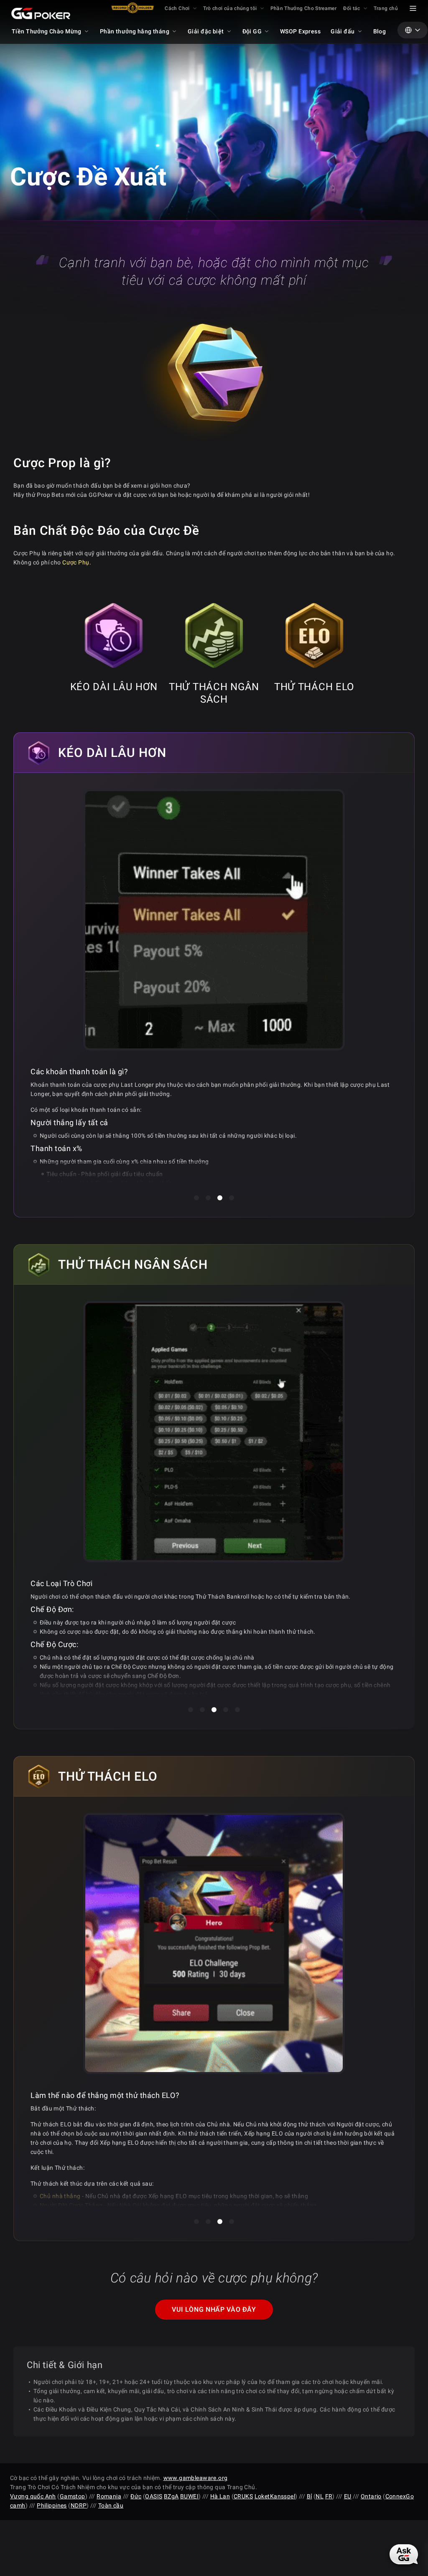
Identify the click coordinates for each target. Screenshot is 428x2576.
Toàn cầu (111, 2505)
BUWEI (189, 2496)
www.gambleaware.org (196, 2478)
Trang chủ (386, 8)
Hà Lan (220, 2496)
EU (348, 2496)
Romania (109, 2496)
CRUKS (243, 2496)
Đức (136, 2496)
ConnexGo (400, 2496)
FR (329, 2496)
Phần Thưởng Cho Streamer (304, 8)
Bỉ (310, 2496)
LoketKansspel (275, 2496)
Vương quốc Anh (33, 2496)
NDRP (79, 2505)
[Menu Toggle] (413, 8)
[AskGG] (404, 2554)
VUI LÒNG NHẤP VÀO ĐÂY (214, 2309)
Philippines (52, 2505)
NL (320, 2496)
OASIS (154, 2496)
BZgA (171, 2496)
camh (18, 2505)
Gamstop (73, 2496)
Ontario (371, 2496)
